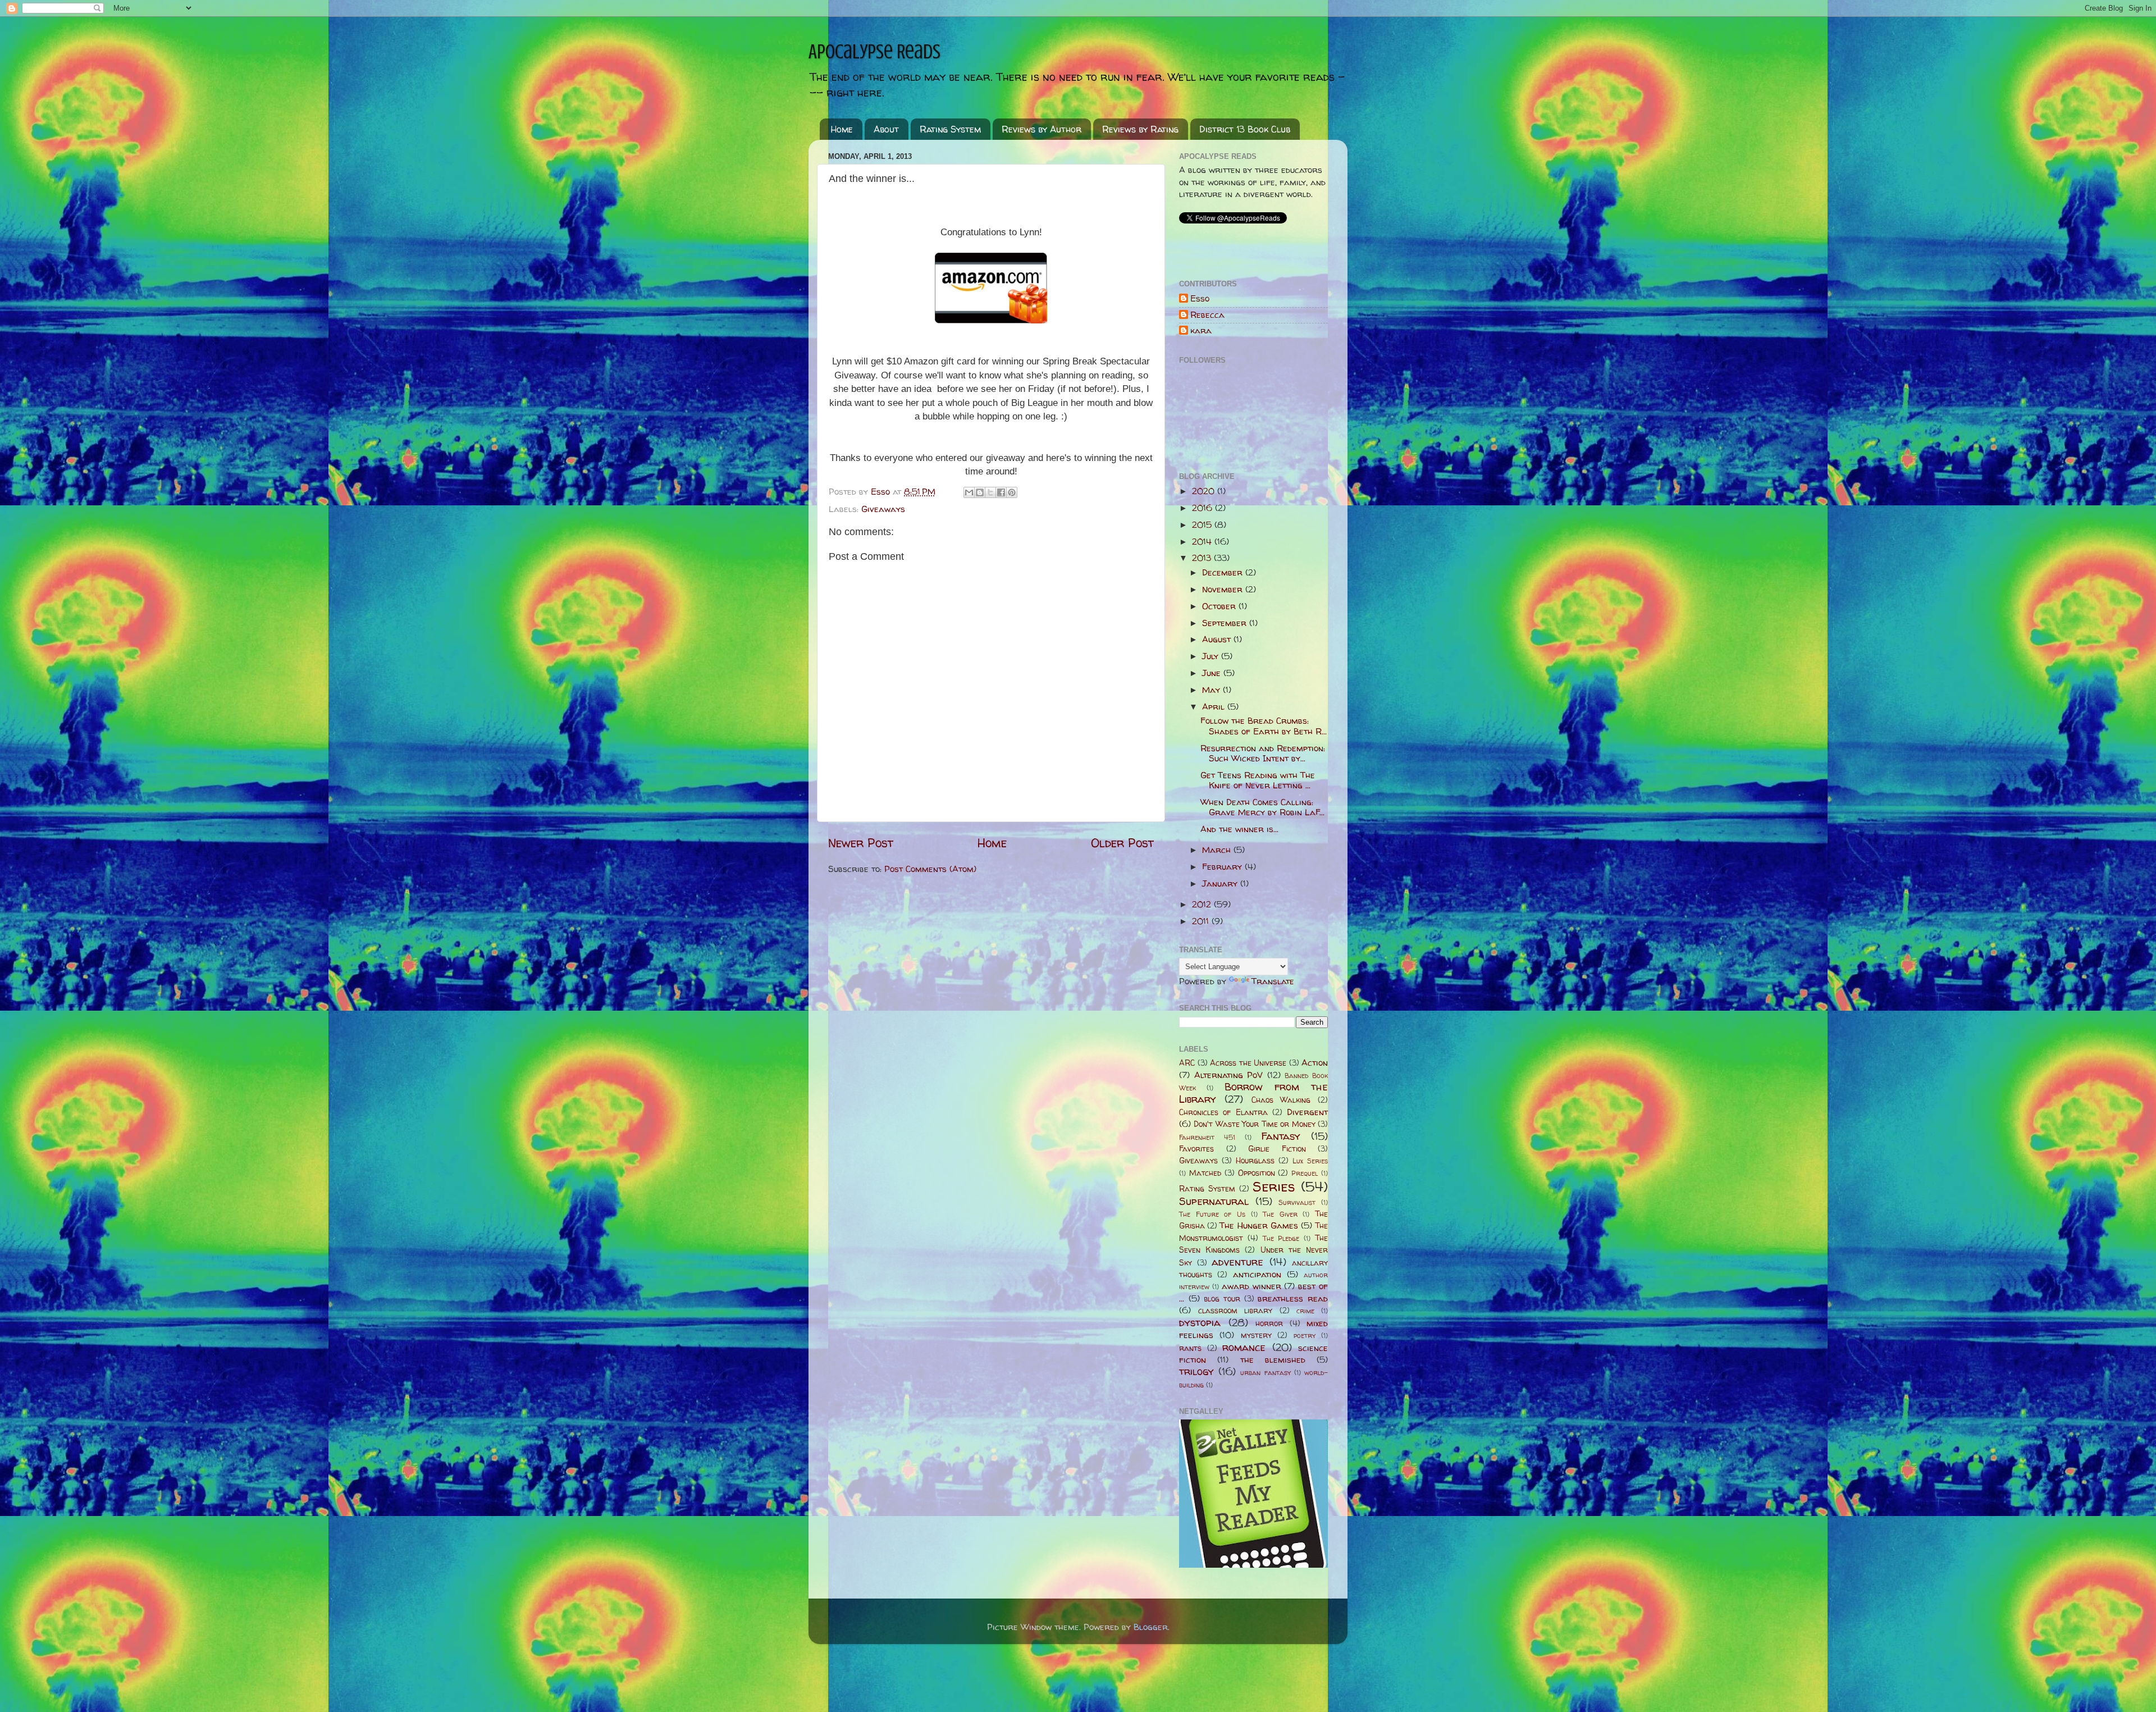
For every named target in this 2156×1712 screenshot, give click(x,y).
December (1224, 572)
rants (1190, 1348)
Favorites (1196, 1149)
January (1221, 884)
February (1223, 867)
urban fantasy (1265, 1373)
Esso (1200, 299)
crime (1305, 1311)
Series (1274, 1186)
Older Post (1122, 843)
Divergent (1307, 1112)
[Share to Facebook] (1001, 492)
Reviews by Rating (1140, 129)
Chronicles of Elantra (1223, 1112)
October (1220, 606)
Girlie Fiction (1277, 1149)
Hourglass (1255, 1161)
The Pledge (1281, 1238)
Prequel (1305, 1173)
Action (1315, 1063)
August (1218, 639)
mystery (1256, 1335)
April (1215, 707)
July (1212, 656)
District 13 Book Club (1245, 129)
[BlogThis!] (980, 492)
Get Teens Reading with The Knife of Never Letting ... (1258, 780)
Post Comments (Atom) (930, 869)
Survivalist (1297, 1202)
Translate (1273, 981)
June (1213, 673)
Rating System (950, 129)
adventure (1237, 1262)
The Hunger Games (1259, 1225)
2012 (1203, 904)
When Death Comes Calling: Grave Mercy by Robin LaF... (1262, 807)
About (886, 129)
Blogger (1151, 1627)
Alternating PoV (1229, 1075)
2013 (1203, 558)
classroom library (1235, 1311)
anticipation (1257, 1274)
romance (1244, 1347)
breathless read (1293, 1298)
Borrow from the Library (1253, 1093)
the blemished (1273, 1360)
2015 (1203, 525)
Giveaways (883, 509)
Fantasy (1281, 1136)
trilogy (1196, 1371)
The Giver (1280, 1214)
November (1224, 589)
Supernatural (1214, 1201)
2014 (1203, 542)
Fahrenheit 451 (1207, 1137)
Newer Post (861, 843)
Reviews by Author (1042, 129)
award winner (1251, 1286)
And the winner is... (1239, 829)
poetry (1305, 1336)
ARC (1187, 1063)
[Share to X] (990, 492)
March (1218, 850)
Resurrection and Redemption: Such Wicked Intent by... (1263, 753)
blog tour (1222, 1299)
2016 (1203, 508)
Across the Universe (1248, 1063)
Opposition (1257, 1173)
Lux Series (1310, 1161)
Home (842, 129)
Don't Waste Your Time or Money (1254, 1124)
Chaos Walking (1281, 1100)
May (1212, 690)
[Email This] (969, 492)
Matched (1205, 1173)
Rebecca (1207, 315)
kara (1201, 331)
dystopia (1200, 1323)
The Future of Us (1212, 1214)
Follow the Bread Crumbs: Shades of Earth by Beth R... (1264, 726)
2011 (1202, 921)
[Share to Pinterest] (1012, 492)
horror (1269, 1323)
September (1226, 623)
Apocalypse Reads (874, 52)
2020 (1205, 491)
